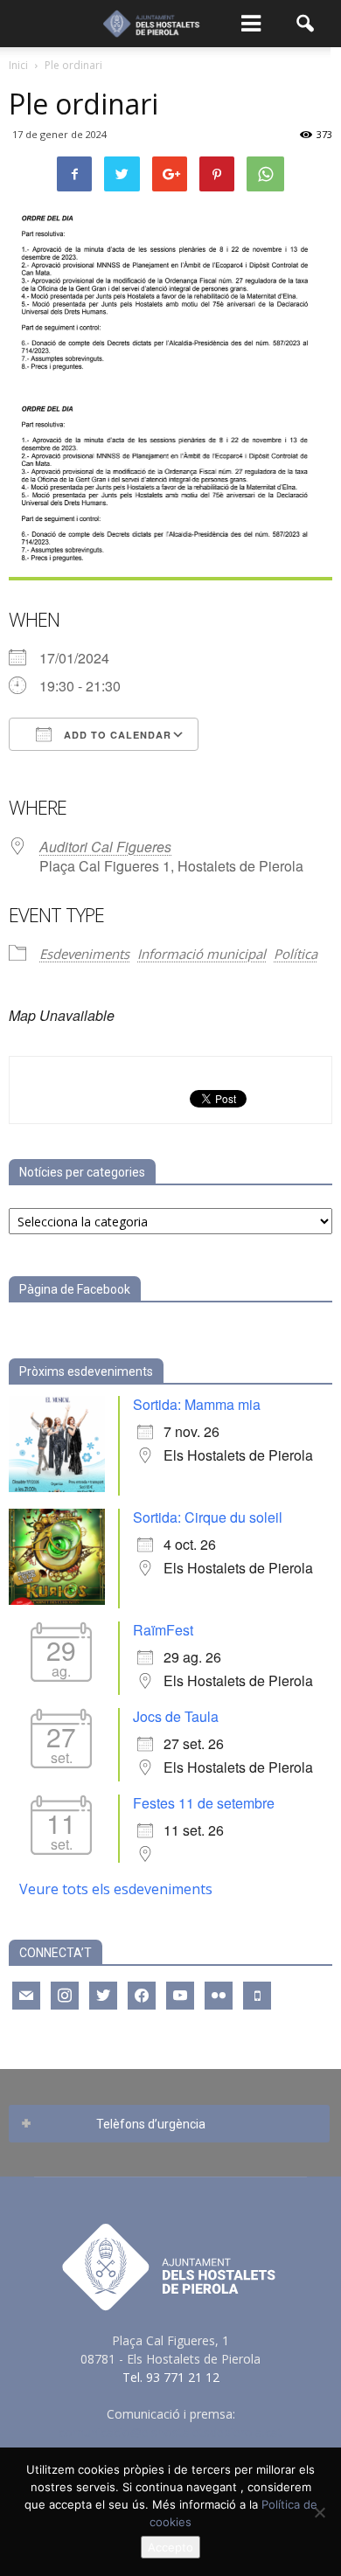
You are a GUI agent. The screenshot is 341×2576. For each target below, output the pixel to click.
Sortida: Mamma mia (197, 1404)
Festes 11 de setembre (204, 1803)
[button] (306, 24)
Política (296, 954)
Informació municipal (202, 954)
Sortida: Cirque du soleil (208, 1517)
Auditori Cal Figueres (105, 847)
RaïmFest (163, 1630)
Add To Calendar (116, 735)
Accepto (170, 2547)
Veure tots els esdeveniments (116, 1889)
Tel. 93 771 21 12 (171, 2377)
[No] (319, 2512)
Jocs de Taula (176, 1716)
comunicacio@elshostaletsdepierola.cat (170, 2432)
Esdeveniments (84, 954)
